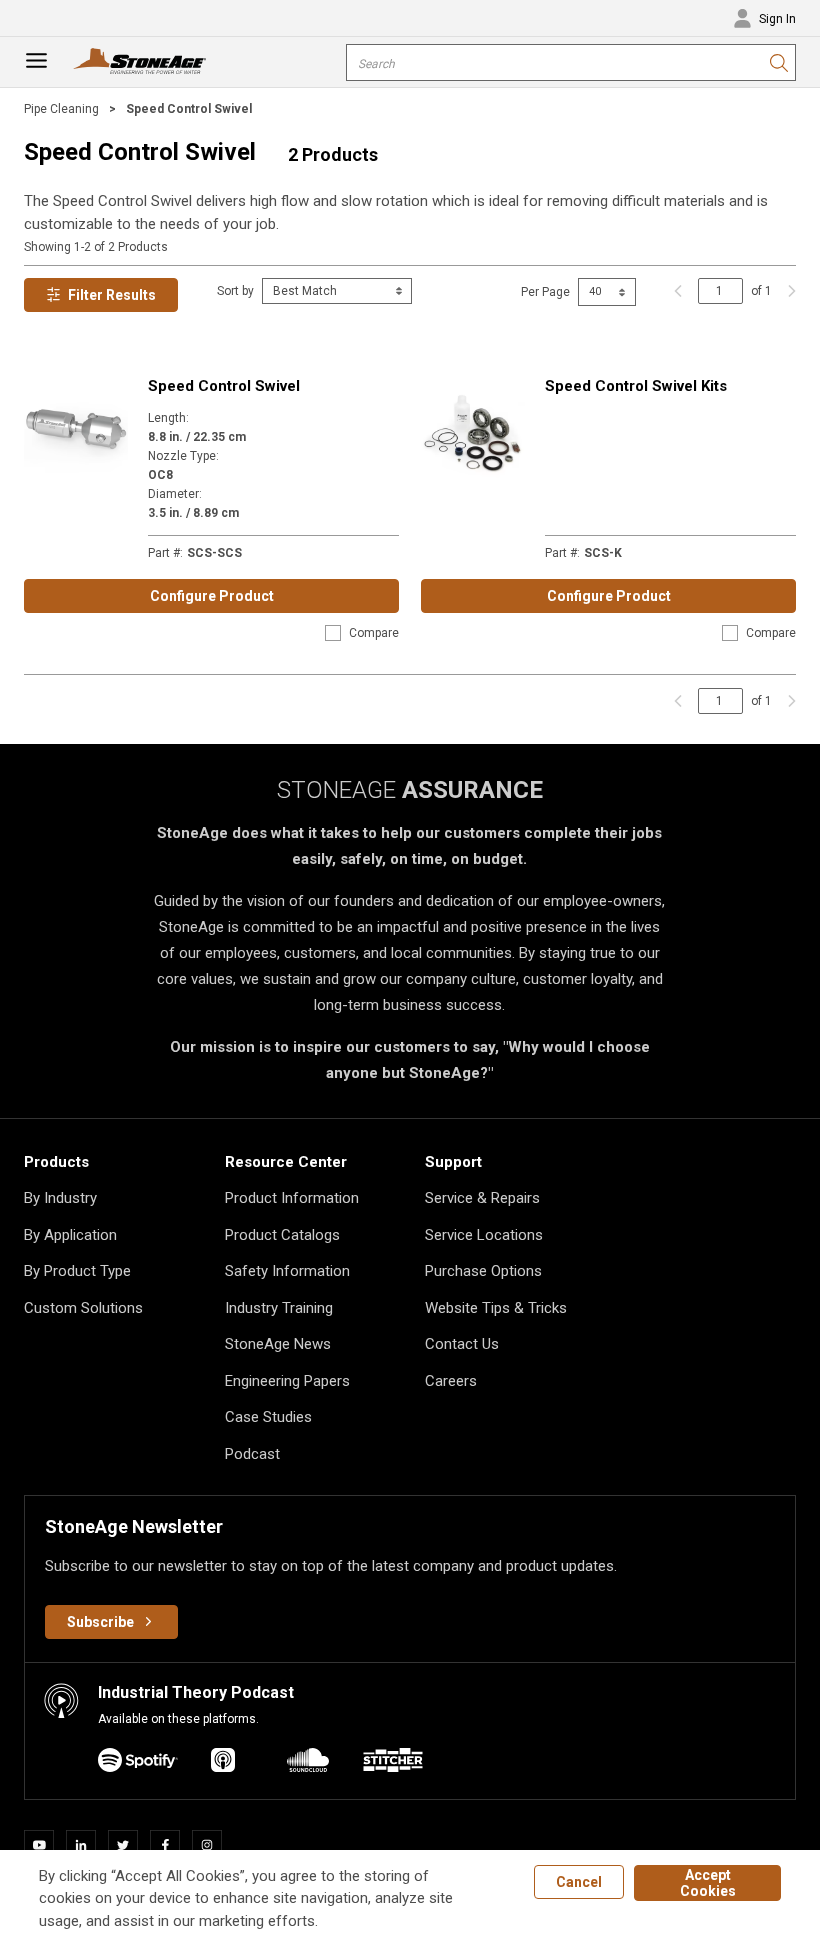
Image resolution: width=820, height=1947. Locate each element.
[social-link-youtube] (45, 1845)
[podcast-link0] (138, 1763)
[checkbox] (333, 633)
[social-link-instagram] (213, 1845)
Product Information (292, 1198)
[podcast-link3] (393, 1763)
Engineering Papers (287, 1381)
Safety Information (287, 1271)
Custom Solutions (83, 1308)
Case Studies (268, 1417)
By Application (70, 1235)
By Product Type (77, 1271)
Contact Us (462, 1344)
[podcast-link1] (223, 1763)
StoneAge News (278, 1344)
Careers (451, 1381)
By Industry (60, 1198)
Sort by (235, 291)
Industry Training (279, 1308)
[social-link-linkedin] (87, 1845)
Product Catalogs (282, 1235)
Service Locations (484, 1235)
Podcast (252, 1454)
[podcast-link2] (308, 1763)
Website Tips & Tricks (496, 1308)
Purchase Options (483, 1271)
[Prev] (678, 291)
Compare (374, 633)
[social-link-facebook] (171, 1845)
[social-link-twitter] (129, 1845)
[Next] (787, 291)
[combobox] (571, 62)
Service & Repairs (482, 1198)
